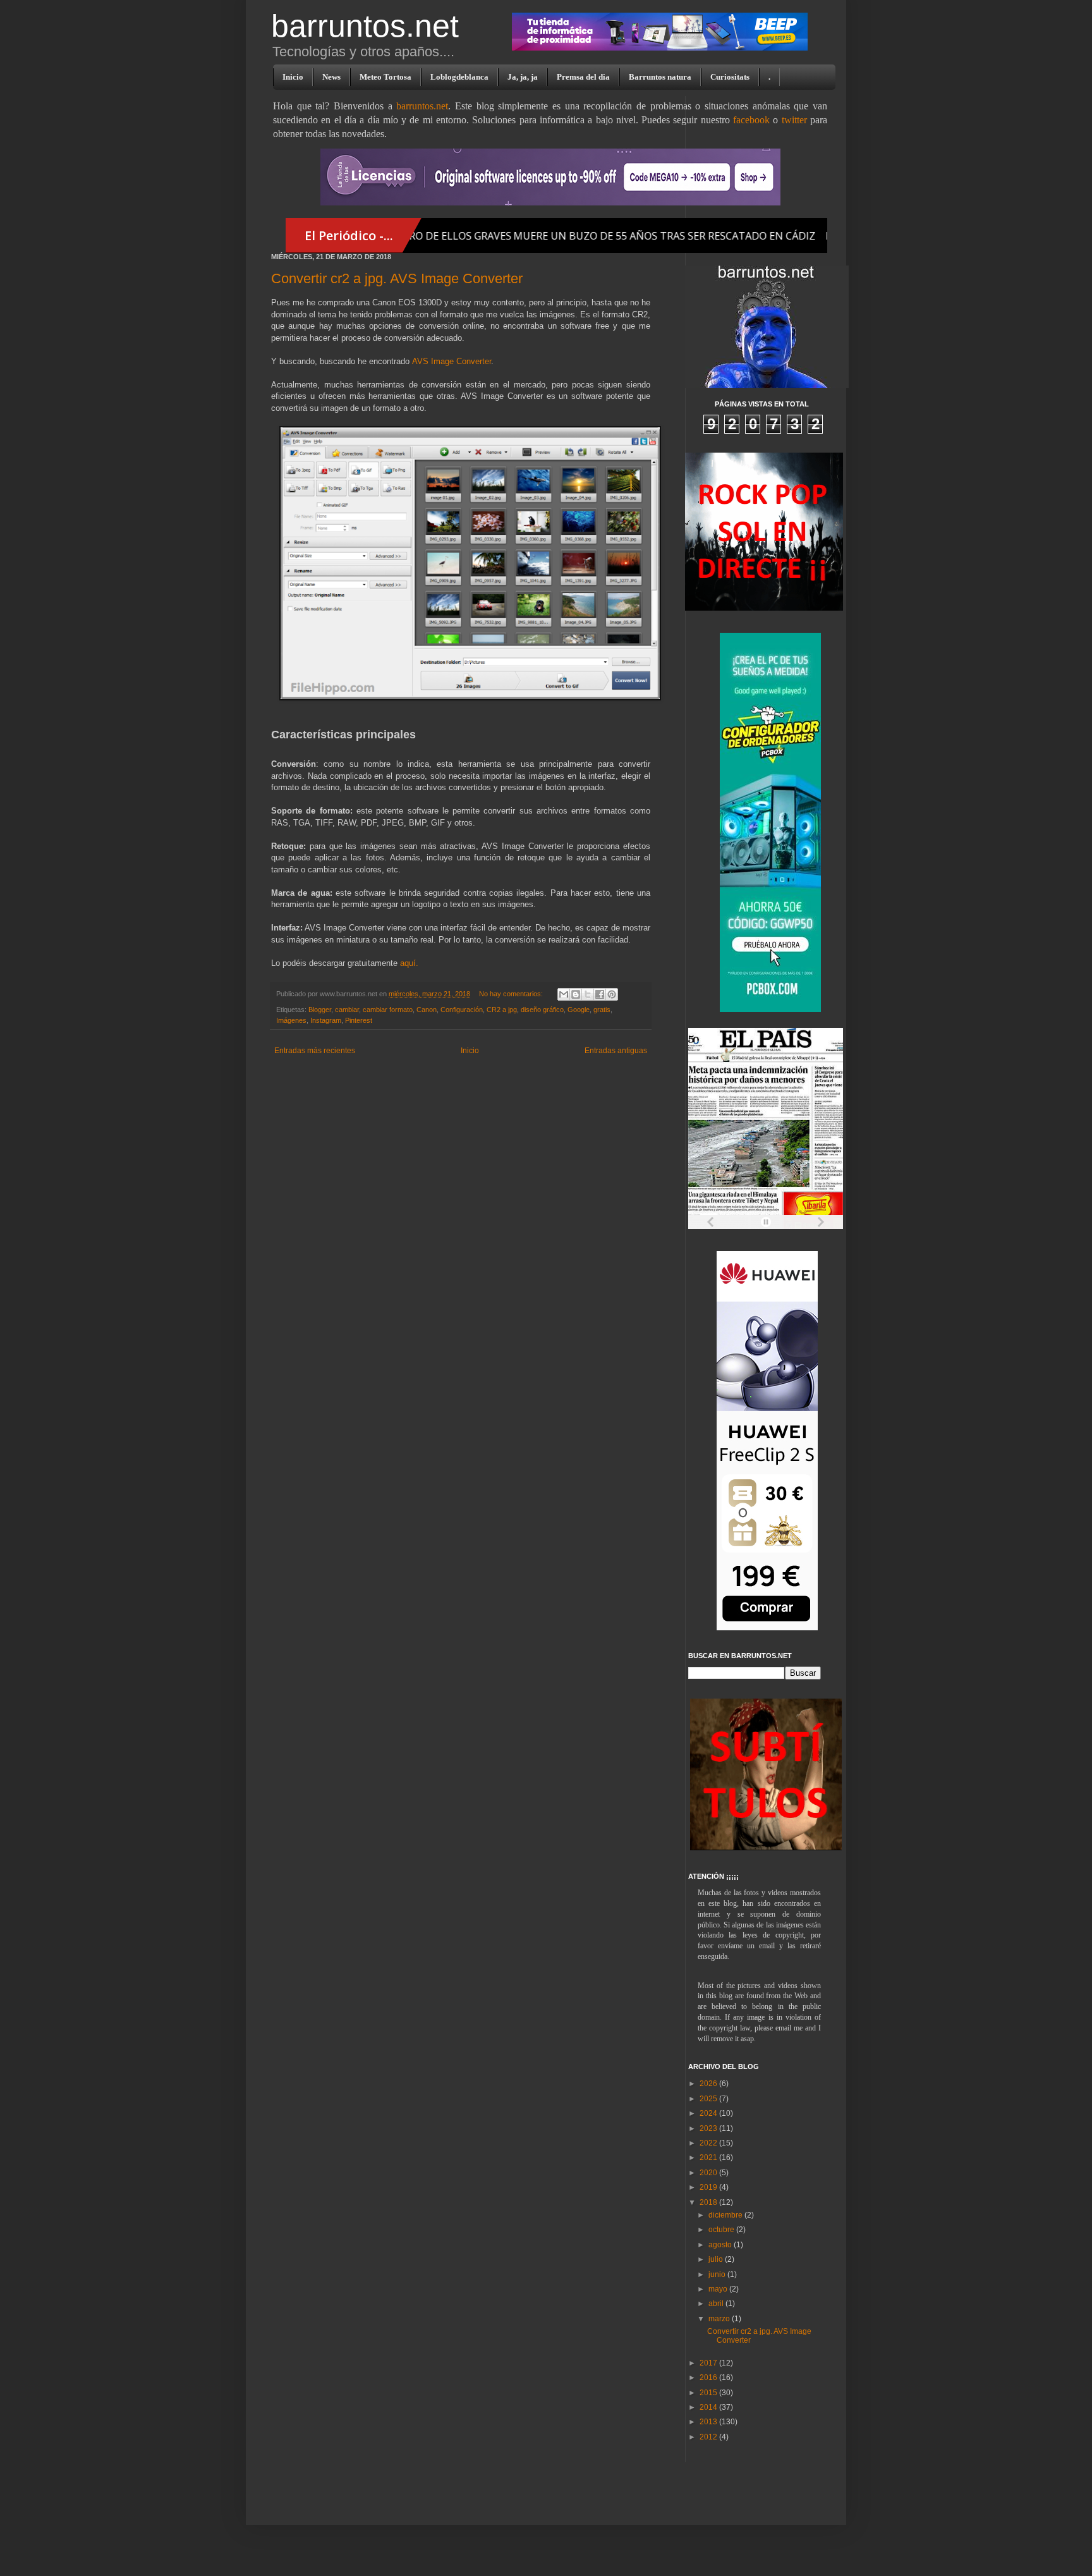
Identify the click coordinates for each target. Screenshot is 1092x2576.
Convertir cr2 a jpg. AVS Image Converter (397, 278)
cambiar (347, 1010)
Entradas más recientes (315, 1051)
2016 (709, 2378)
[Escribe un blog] (576, 994)
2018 (709, 2202)
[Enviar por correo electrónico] (564, 994)
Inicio (293, 77)
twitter (794, 120)
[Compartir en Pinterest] (612, 994)
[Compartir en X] (588, 994)
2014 (709, 2407)
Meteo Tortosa (385, 77)
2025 (709, 2099)
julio (717, 2259)
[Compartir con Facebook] (600, 994)
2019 (709, 2187)
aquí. (409, 963)
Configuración (462, 1010)
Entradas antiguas (616, 1051)
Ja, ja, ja (523, 77)
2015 (709, 2393)
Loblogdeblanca (459, 77)
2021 (709, 2158)
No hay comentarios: (512, 994)
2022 (709, 2143)
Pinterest (359, 1020)
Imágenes (291, 1020)
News (331, 77)
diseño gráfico (542, 1010)
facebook (751, 120)
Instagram (326, 1020)
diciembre (726, 2215)
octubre (722, 2230)
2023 (709, 2128)
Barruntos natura (660, 77)
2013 (709, 2422)
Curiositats (730, 77)
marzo (720, 2319)
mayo (719, 2289)
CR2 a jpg (502, 1010)
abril (717, 2304)
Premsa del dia (583, 77)
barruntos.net (365, 26)
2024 (709, 2113)
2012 (709, 2437)
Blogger (320, 1010)
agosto (721, 2245)
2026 (709, 2084)
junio (718, 2274)
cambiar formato (388, 1010)
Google (579, 1010)
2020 (709, 2173)
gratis (602, 1010)
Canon (427, 1010)
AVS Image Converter (452, 361)
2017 (709, 2363)
